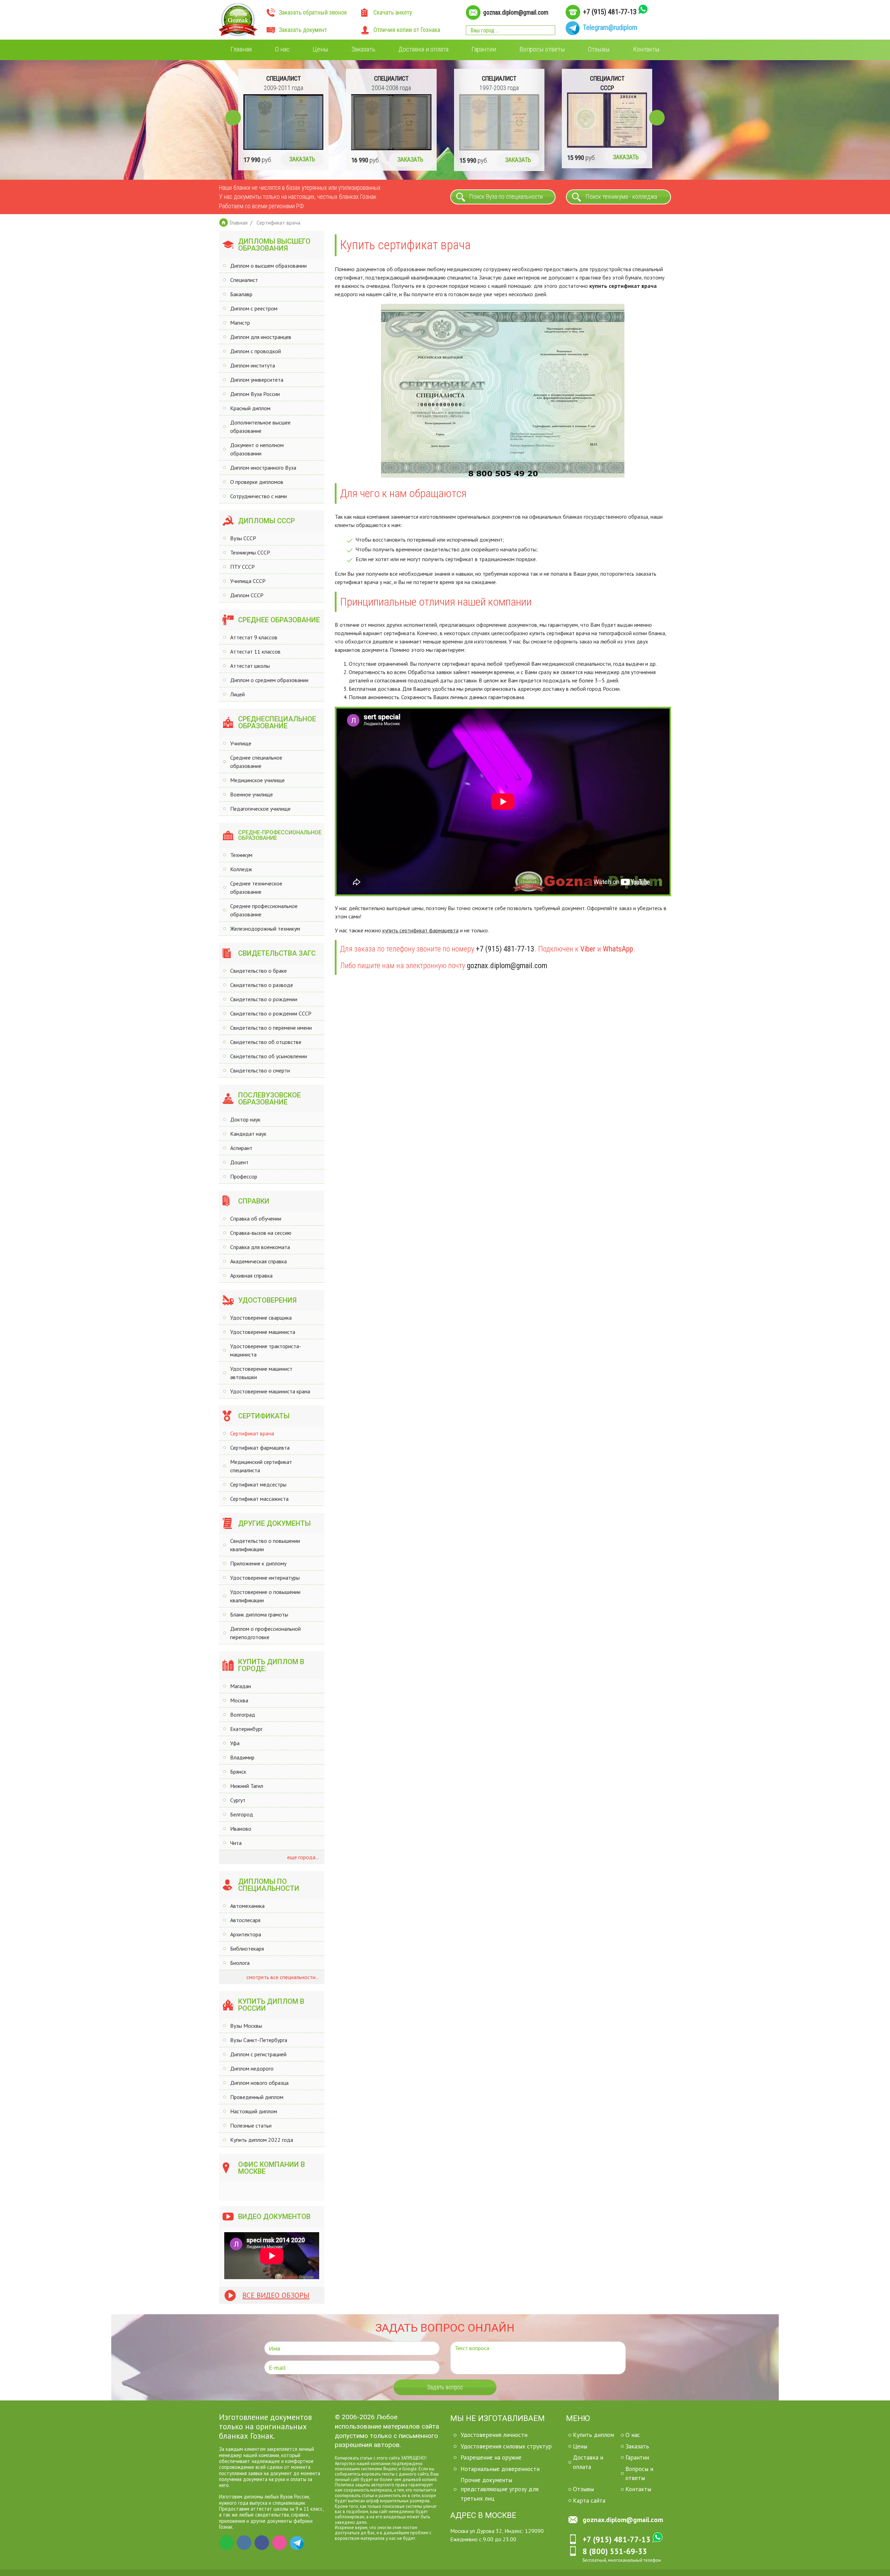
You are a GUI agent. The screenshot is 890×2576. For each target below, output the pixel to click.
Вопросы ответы (542, 49)
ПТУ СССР (242, 567)
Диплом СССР (247, 595)
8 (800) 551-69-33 (615, 2551)
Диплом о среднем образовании (269, 680)
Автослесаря (245, 1920)
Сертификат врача (252, 1433)
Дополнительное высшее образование (260, 427)
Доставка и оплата (423, 49)
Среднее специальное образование (256, 762)
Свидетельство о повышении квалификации (265, 1545)
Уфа (235, 1743)
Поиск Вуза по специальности (506, 197)
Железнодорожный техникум (265, 929)
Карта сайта (589, 2500)
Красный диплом (250, 408)
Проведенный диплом (257, 2097)
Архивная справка (251, 1275)
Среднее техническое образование (256, 888)
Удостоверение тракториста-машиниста (266, 1350)
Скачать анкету (393, 13)
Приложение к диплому (258, 1563)
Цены (320, 49)
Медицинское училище (257, 780)
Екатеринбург (246, 1729)
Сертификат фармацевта (260, 1448)
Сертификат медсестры (258, 1484)
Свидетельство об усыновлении (269, 1056)
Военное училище (252, 794)
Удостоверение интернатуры (265, 1578)
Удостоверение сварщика (261, 1318)
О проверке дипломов (257, 482)
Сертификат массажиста (259, 1499)
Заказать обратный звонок (313, 13)
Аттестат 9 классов (254, 637)
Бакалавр (241, 294)
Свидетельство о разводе (262, 985)
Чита (236, 1843)
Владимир (242, 1757)
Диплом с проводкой (256, 351)
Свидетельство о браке (258, 971)
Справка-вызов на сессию (261, 1233)
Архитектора (246, 1934)
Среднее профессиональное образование (264, 910)
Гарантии (484, 49)
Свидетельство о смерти (260, 1070)
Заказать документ (303, 30)
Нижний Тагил (247, 1786)
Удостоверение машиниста (263, 1332)
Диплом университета (257, 380)
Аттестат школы (250, 666)
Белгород (242, 1814)
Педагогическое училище (260, 809)
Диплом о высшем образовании (268, 266)
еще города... (302, 1857)
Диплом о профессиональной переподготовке (265, 1633)
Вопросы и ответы (639, 2473)
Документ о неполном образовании (257, 449)
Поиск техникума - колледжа (621, 197)
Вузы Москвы (246, 2026)
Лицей (237, 694)
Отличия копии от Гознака (407, 30)
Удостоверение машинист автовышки (261, 1373)
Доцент (239, 1162)
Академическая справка (258, 1261)
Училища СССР (248, 581)
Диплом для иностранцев (261, 337)
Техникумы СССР (250, 552)
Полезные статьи (251, 2125)
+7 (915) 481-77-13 (610, 12)
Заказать (363, 49)
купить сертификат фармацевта (420, 930)
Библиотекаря (247, 1949)
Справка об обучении (256, 1218)
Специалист (244, 280)
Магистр (240, 323)
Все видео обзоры (276, 2295)
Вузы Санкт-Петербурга (259, 2040)
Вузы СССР (243, 538)
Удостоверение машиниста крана (270, 1391)
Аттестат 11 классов (255, 651)
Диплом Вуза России (255, 394)
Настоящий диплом (254, 2111)
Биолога (240, 1963)
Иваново (241, 1829)
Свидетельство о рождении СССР (271, 1013)
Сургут (238, 1800)
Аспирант (241, 1148)
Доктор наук (245, 1119)
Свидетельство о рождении (264, 999)
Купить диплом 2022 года (262, 2140)
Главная (241, 49)
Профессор (244, 1176)
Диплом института (253, 365)
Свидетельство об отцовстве (266, 1042)
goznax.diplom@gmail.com (516, 13)
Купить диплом (593, 2435)
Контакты (646, 49)
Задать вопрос (445, 2387)
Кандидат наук (248, 1134)
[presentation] (233, 118)
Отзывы (599, 49)
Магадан (241, 1686)
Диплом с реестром (254, 308)
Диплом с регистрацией (258, 2054)
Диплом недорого (252, 2068)
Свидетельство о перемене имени (271, 1028)
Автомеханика (247, 1906)
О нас (282, 49)
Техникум (241, 855)
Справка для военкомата (260, 1247)
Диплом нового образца (259, 2083)
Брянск (238, 1772)
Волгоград (243, 1715)
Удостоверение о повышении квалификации (265, 1596)
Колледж (241, 869)
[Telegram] (297, 2543)
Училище (241, 743)
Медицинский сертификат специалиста (261, 1466)
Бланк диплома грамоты (259, 1614)
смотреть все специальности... (282, 1977)
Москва (239, 1700)
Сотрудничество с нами (258, 496)
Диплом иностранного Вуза (263, 468)
